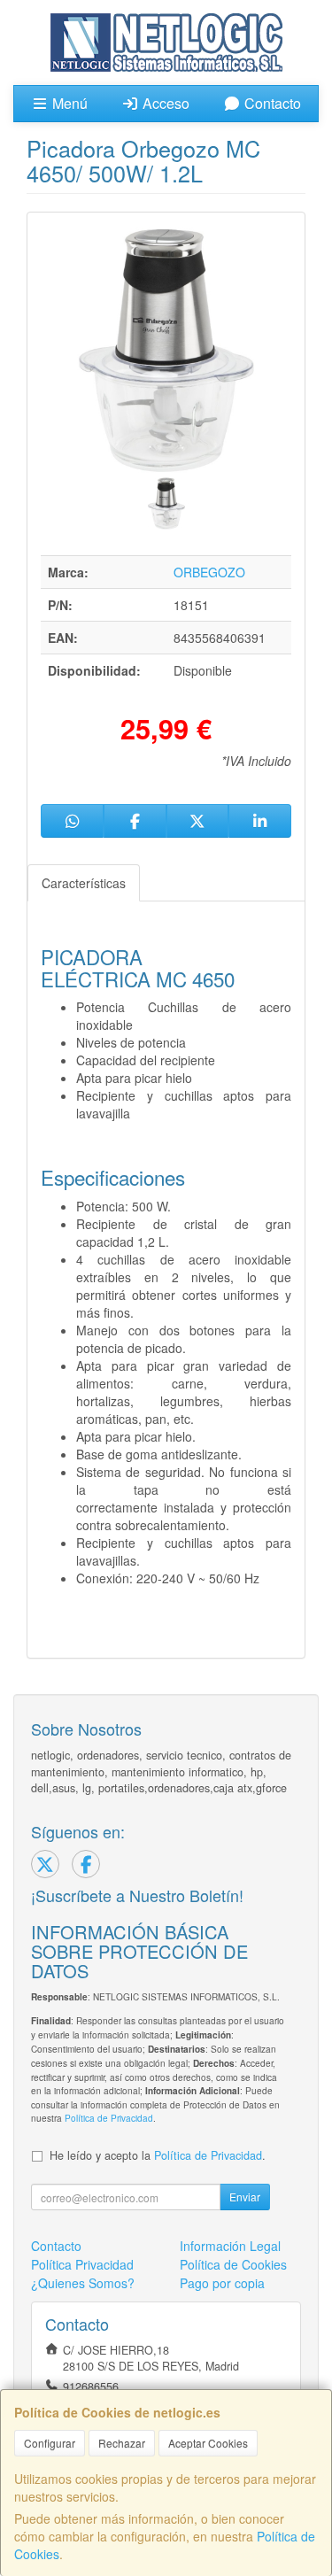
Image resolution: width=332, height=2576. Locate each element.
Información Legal (230, 2246)
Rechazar (122, 2443)
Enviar (245, 2197)
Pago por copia (222, 2283)
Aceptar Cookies (208, 2443)
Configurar (50, 2443)
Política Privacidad (82, 2264)
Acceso (164, 103)
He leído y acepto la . (158, 2155)
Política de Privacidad (109, 2118)
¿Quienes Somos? (83, 2283)
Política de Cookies (233, 2264)
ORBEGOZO (209, 572)
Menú (68, 103)
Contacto (271, 103)
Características (84, 883)
